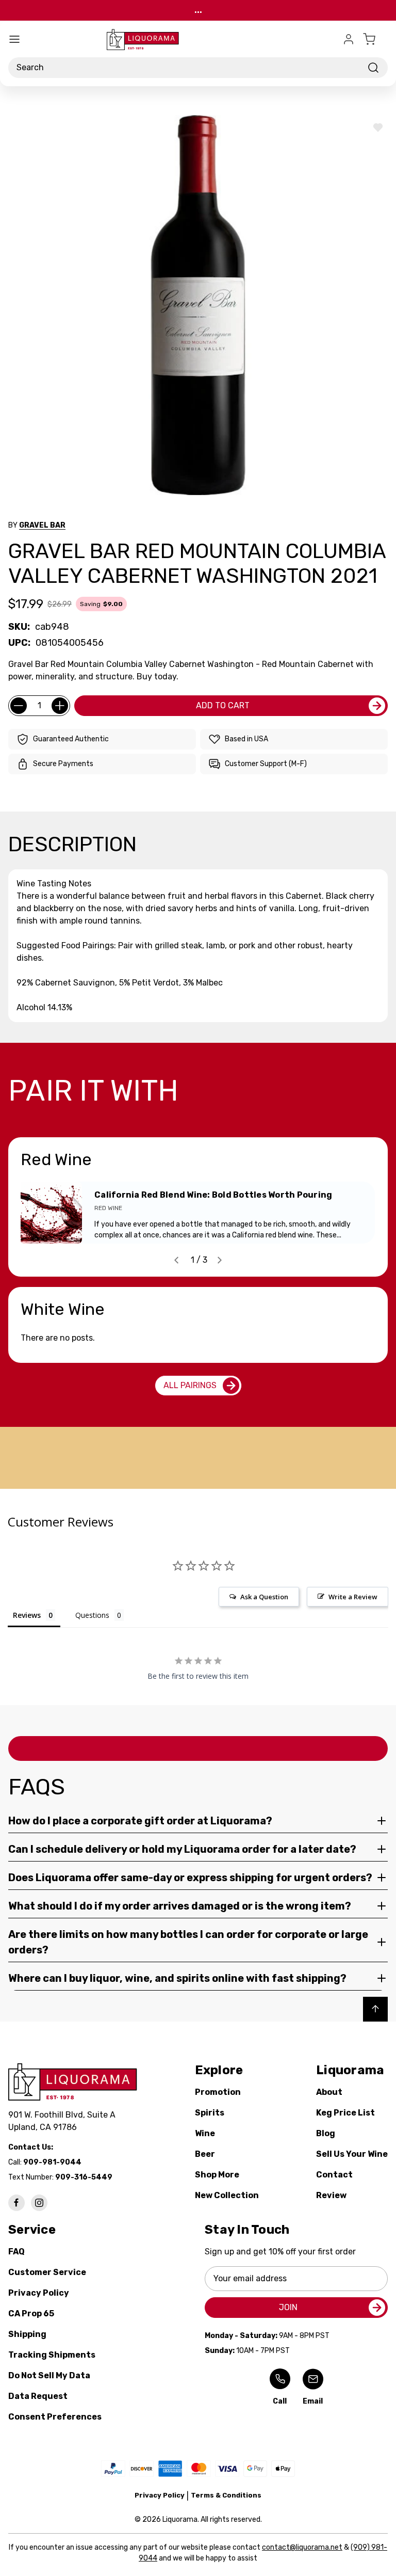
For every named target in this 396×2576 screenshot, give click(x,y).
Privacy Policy (39, 2293)
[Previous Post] (176, 1260)
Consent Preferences (55, 2417)
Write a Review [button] (353, 1597)
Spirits (210, 2113)
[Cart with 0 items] (375, 39)
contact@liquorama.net (302, 2547)
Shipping (27, 2334)
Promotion (218, 2092)
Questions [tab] (92, 1615)
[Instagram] (39, 2203)
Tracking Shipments (52, 2355)
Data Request (38, 2396)
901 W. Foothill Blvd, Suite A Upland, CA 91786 (64, 2121)
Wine (205, 2133)
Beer (205, 2154)
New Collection (227, 2195)
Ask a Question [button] (264, 1597)
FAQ (16, 2252)
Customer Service (47, 2272)
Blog (326, 2133)
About (329, 2092)
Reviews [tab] (27, 1615)
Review (331, 2195)
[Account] (349, 39)
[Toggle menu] (14, 39)
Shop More (217, 2175)
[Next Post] (220, 1260)
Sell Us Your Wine (352, 2154)
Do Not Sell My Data (49, 2375)
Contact (334, 2175)
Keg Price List (345, 2113)
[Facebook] (16, 2203)
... (198, 10)
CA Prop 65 (31, 2313)
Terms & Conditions (226, 2495)
